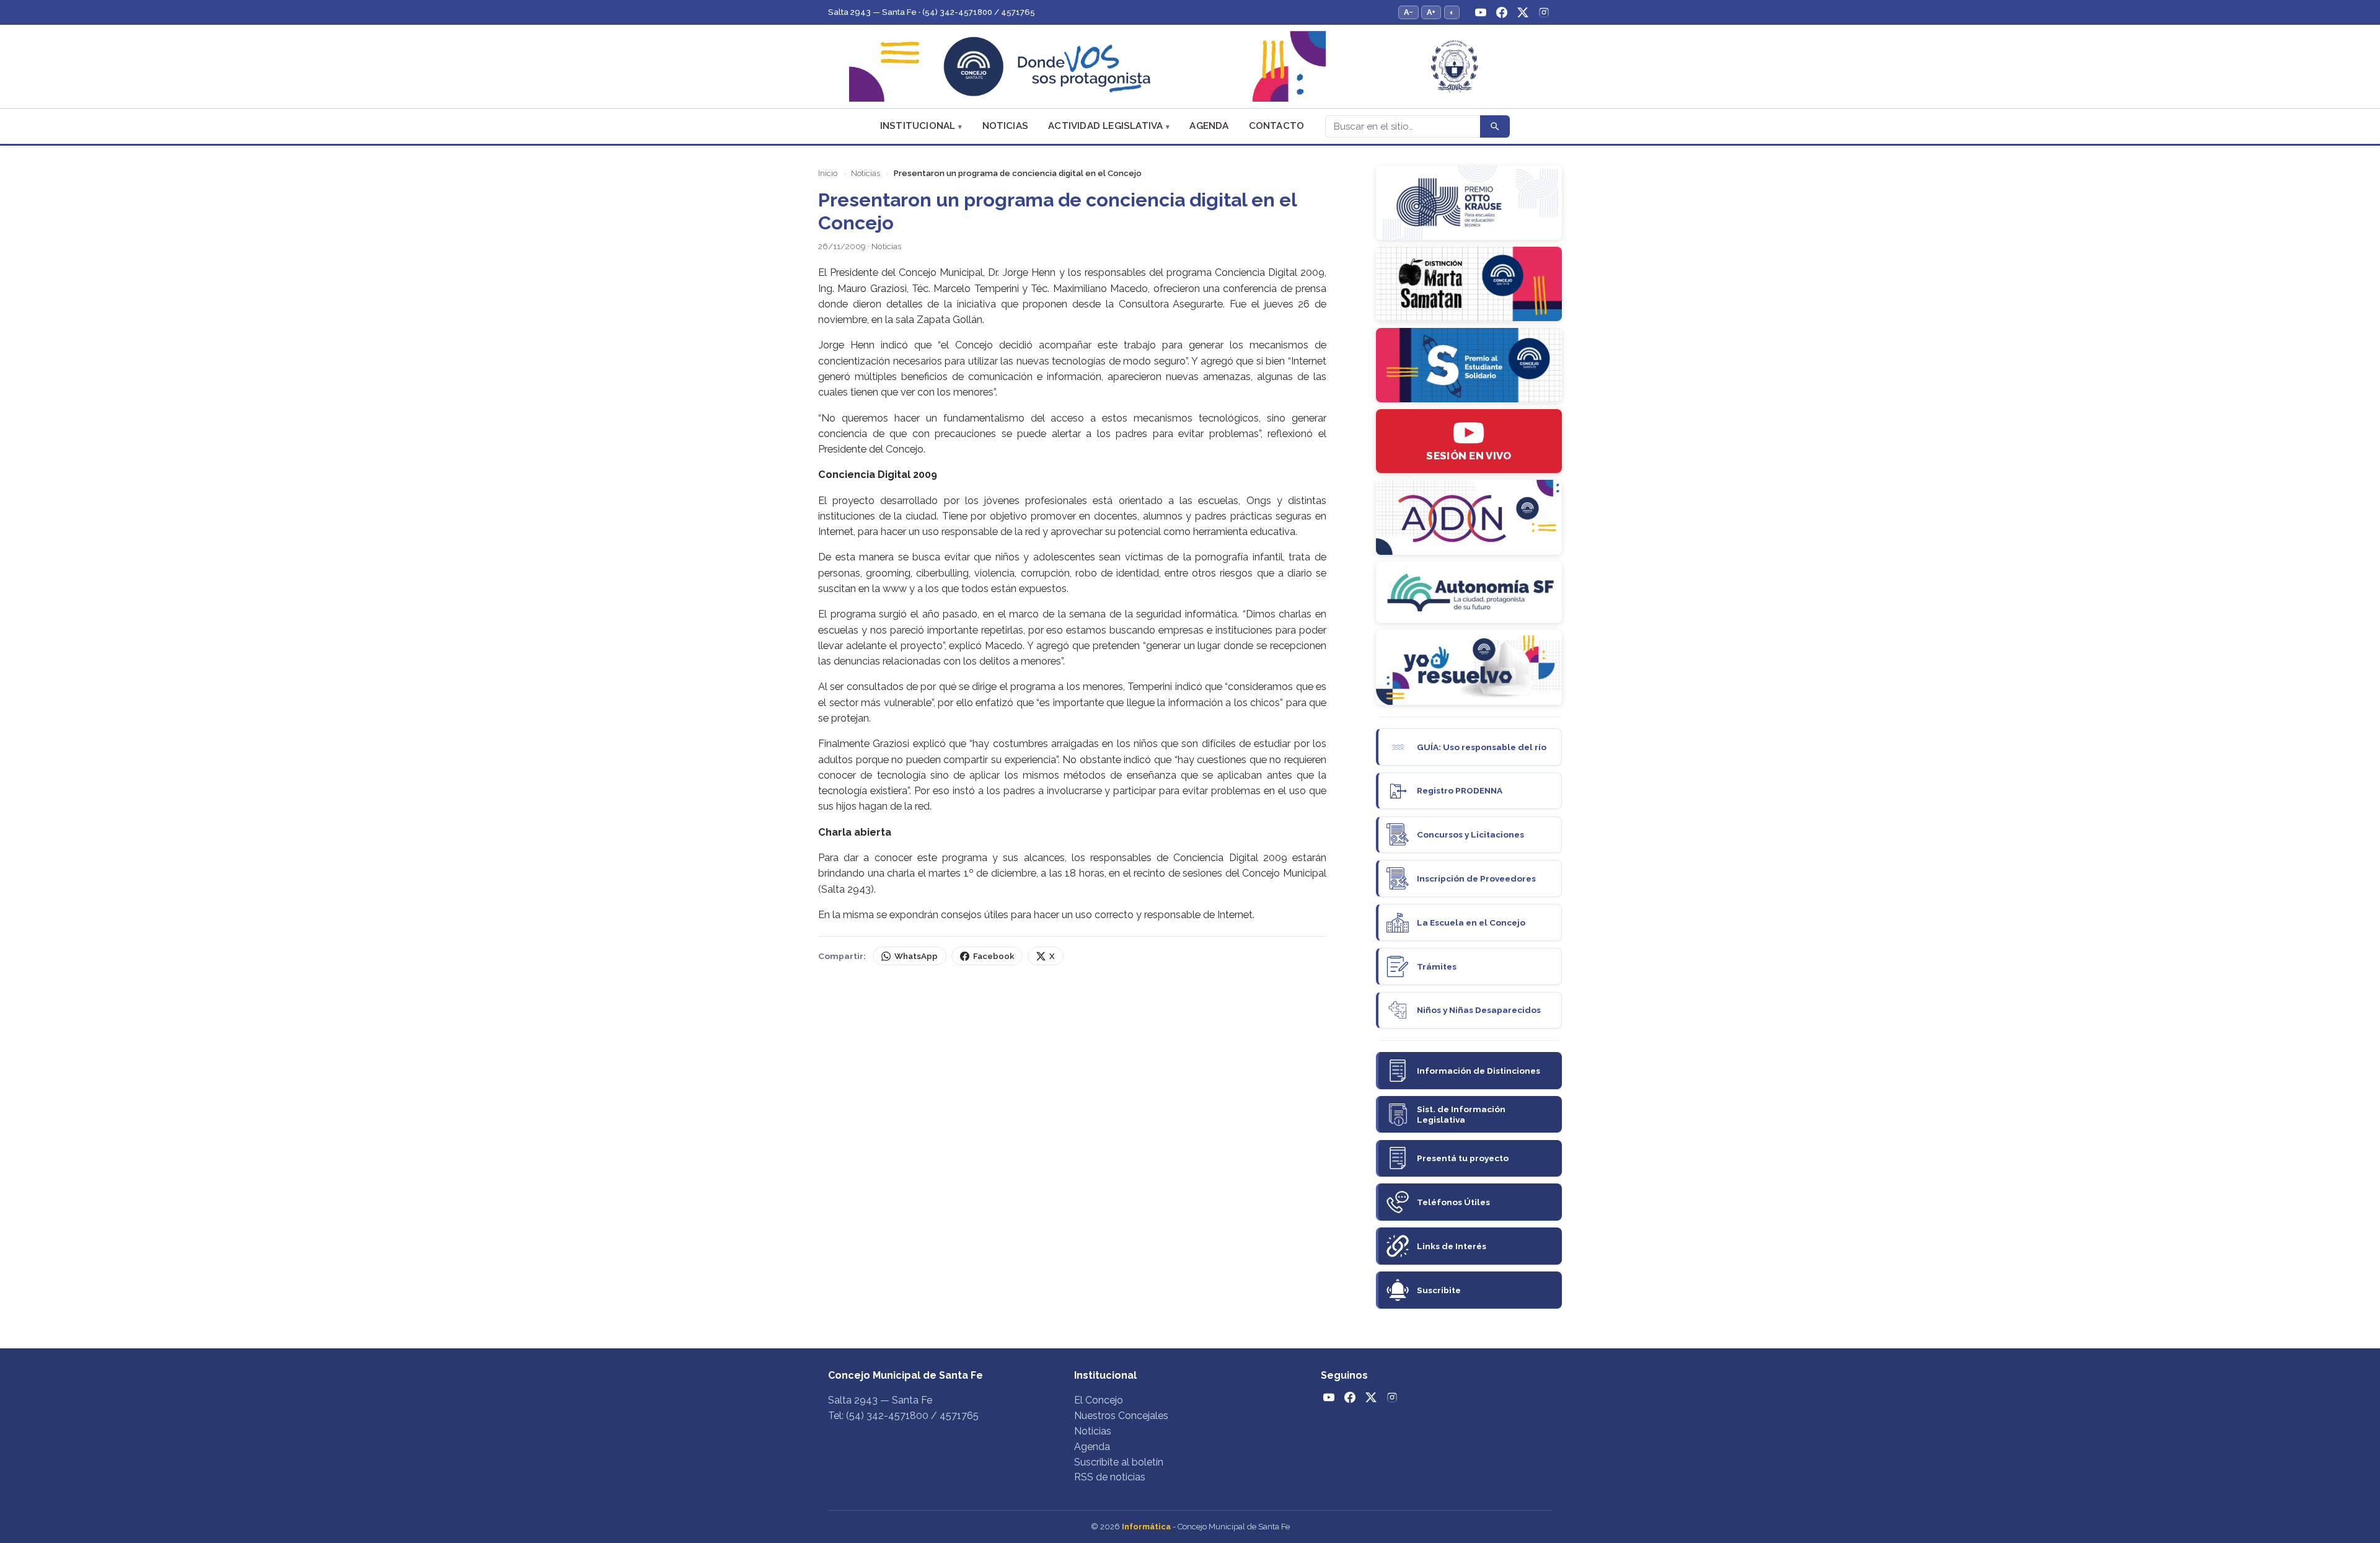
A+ (1431, 12)
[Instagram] (1544, 12)
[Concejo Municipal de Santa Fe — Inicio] (1190, 67)
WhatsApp (916, 956)
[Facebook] (1502, 12)
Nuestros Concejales (1121, 1416)
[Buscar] (1495, 126)
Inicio (828, 173)
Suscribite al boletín (1119, 1462)
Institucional (918, 126)
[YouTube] (1481, 12)
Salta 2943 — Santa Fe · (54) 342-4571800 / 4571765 (932, 12)
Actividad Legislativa (1105, 126)
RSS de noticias (1110, 1477)
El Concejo (1099, 1400)
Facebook (994, 956)
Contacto (1277, 126)
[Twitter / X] (1523, 12)
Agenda (1209, 126)
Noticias (1006, 126)
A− (1408, 12)
